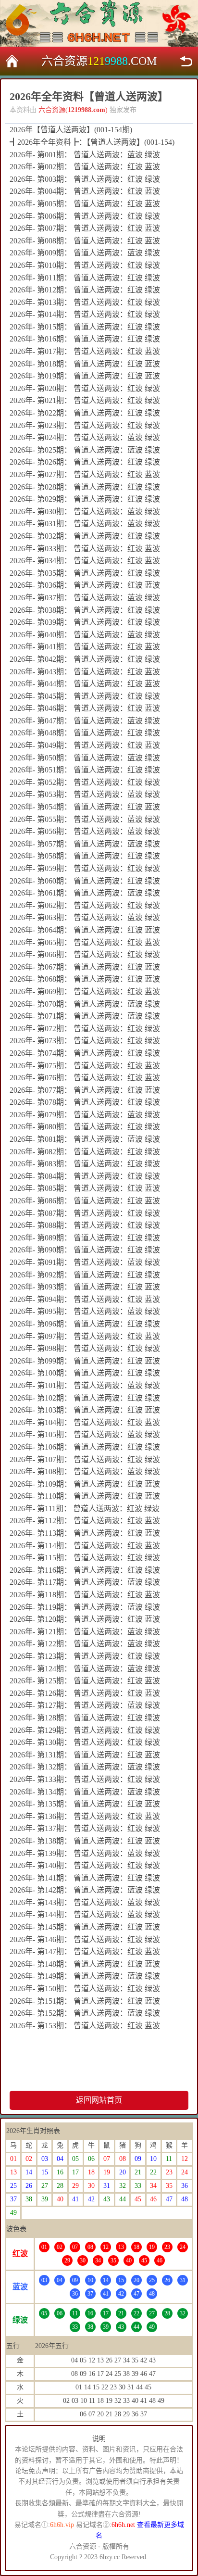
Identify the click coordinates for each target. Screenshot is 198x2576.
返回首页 (12, 61)
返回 (186, 61)
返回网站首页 (99, 2100)
